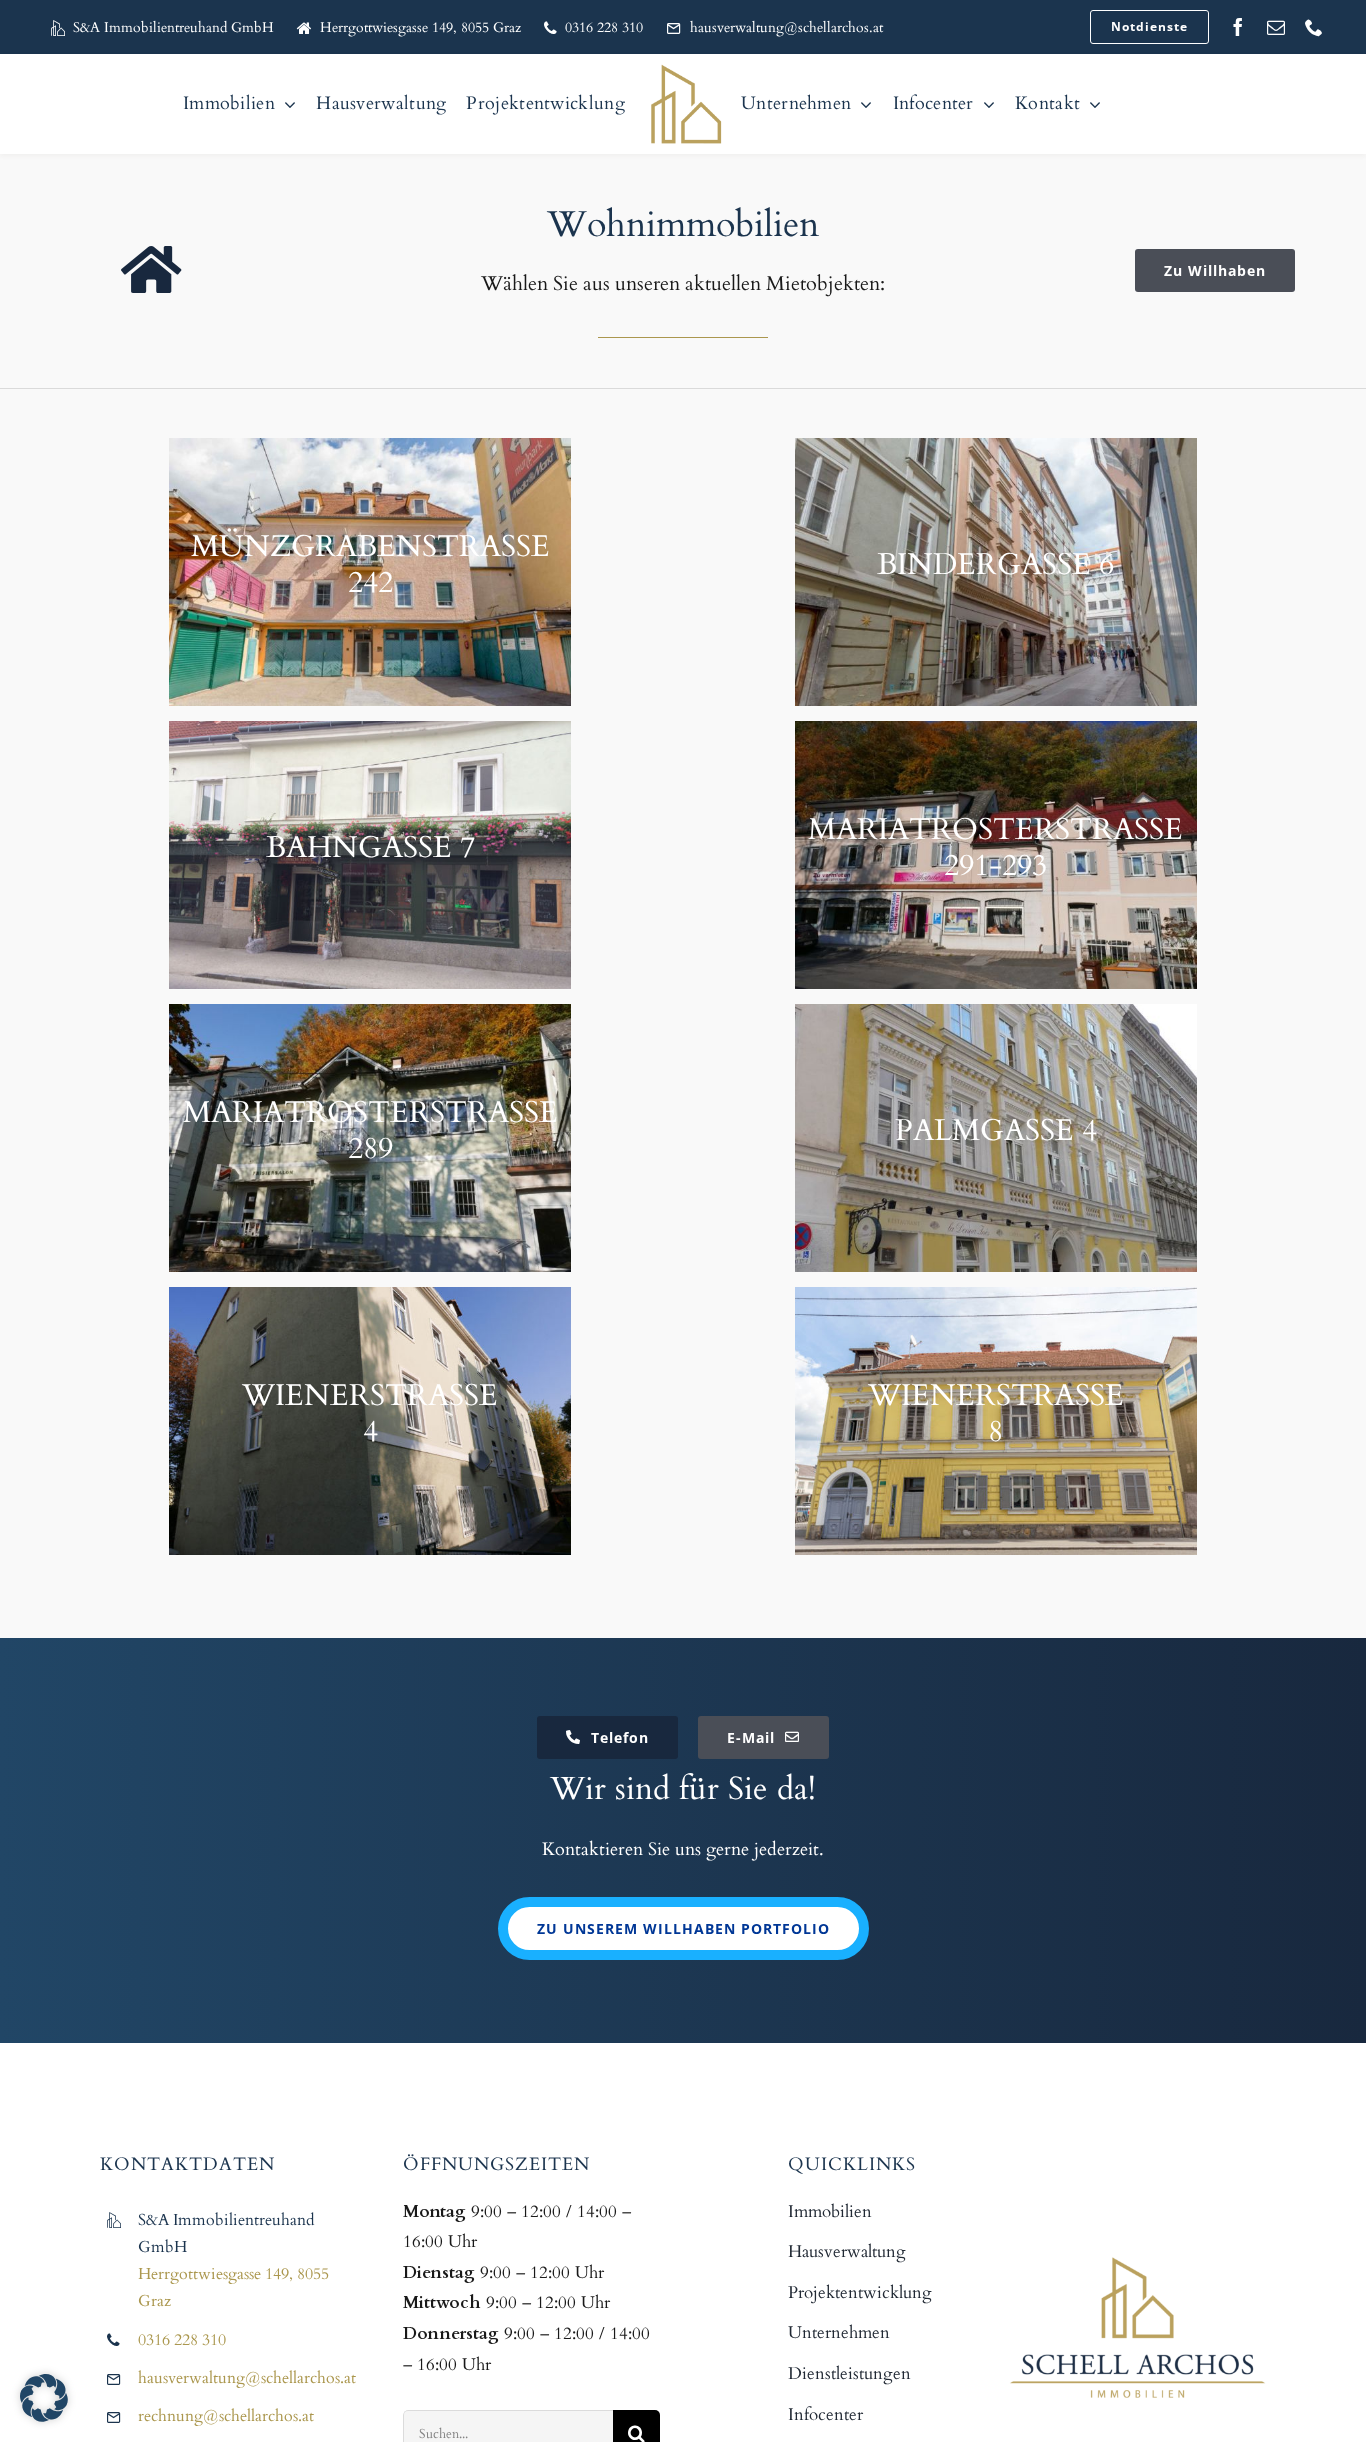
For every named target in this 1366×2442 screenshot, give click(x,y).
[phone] (1314, 27)
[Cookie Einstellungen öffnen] (44, 2416)
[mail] (1276, 27)
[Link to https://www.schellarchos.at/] (150, 270)
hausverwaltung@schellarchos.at (247, 2378)
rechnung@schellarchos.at (226, 2416)
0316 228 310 (182, 2340)
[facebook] (1238, 27)
